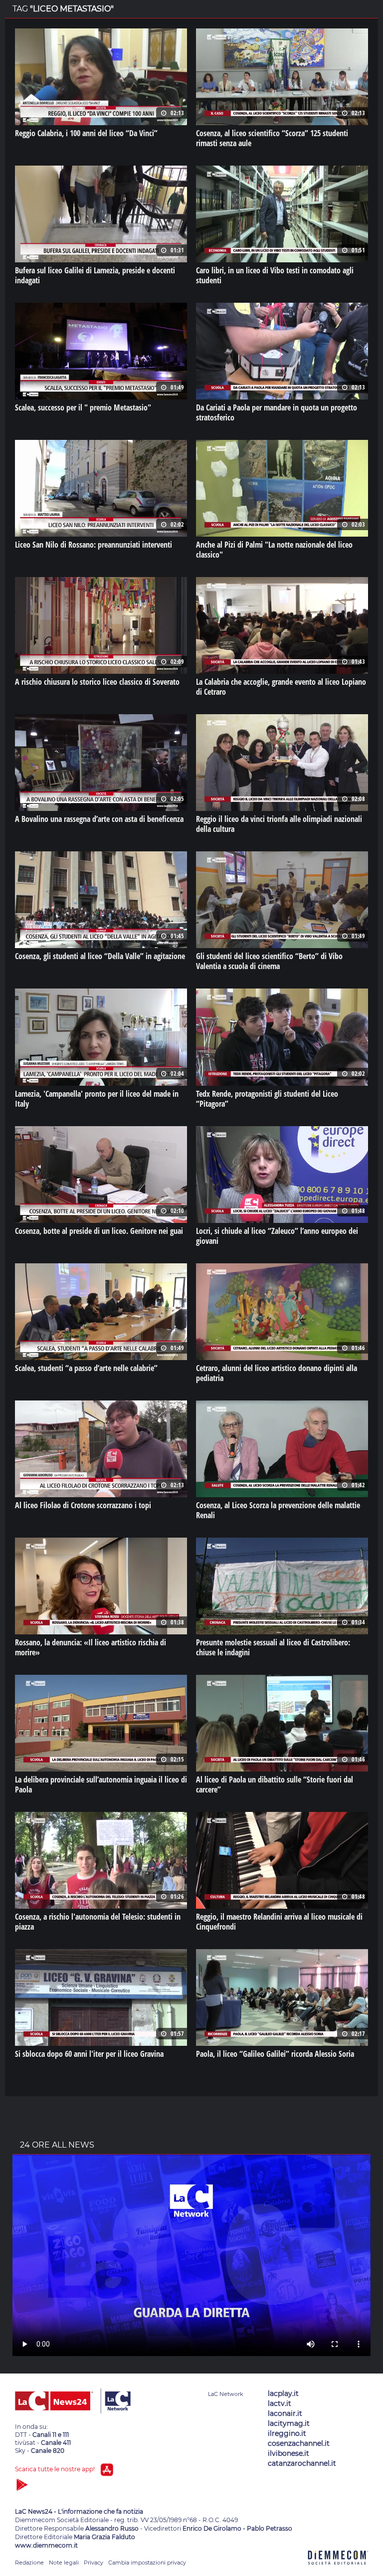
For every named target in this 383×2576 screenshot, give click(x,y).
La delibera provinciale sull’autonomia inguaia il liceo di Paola (101, 1784)
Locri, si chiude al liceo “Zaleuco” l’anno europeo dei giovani (277, 1236)
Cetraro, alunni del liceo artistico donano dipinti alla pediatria (277, 1373)
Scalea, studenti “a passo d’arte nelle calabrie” (86, 1368)
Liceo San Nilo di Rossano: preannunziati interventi (94, 545)
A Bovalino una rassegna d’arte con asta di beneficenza (99, 819)
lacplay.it (283, 2393)
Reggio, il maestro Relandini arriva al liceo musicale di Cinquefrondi (279, 1922)
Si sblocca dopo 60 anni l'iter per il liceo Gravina (89, 2054)
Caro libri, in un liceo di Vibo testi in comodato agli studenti (275, 275)
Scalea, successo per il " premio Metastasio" (83, 407)
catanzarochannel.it (302, 2463)
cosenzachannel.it (299, 2443)
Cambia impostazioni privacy (147, 2563)
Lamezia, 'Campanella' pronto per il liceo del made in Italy (97, 1099)
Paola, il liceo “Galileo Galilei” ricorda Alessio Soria (275, 2054)
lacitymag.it (289, 2423)
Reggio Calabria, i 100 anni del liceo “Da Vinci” (86, 133)
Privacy (94, 2563)
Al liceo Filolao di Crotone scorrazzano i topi (83, 1505)
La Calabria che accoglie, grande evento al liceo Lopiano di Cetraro (281, 687)
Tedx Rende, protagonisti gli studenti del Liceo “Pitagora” (267, 1099)
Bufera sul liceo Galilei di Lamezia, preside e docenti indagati (95, 275)
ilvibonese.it (288, 2453)
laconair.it (285, 2413)
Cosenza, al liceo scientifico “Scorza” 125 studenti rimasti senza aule (272, 138)
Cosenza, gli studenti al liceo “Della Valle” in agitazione (100, 956)
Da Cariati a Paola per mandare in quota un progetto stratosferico (277, 412)
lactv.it (280, 2403)
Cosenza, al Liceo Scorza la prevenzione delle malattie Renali (278, 1510)
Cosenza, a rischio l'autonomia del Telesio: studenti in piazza (98, 1922)
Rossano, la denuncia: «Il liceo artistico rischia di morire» (91, 1647)
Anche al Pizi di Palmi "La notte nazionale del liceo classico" (274, 550)
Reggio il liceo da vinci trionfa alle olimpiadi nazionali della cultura (279, 824)
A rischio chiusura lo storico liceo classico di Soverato (97, 682)
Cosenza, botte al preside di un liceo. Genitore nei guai (99, 1231)
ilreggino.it (287, 2433)
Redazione (29, 2563)
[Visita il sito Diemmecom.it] (338, 2570)
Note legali (64, 2563)
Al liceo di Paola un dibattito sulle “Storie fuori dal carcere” (275, 1784)
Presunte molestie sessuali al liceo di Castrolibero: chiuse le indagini (273, 1647)
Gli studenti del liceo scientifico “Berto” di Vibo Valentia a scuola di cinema (269, 961)
